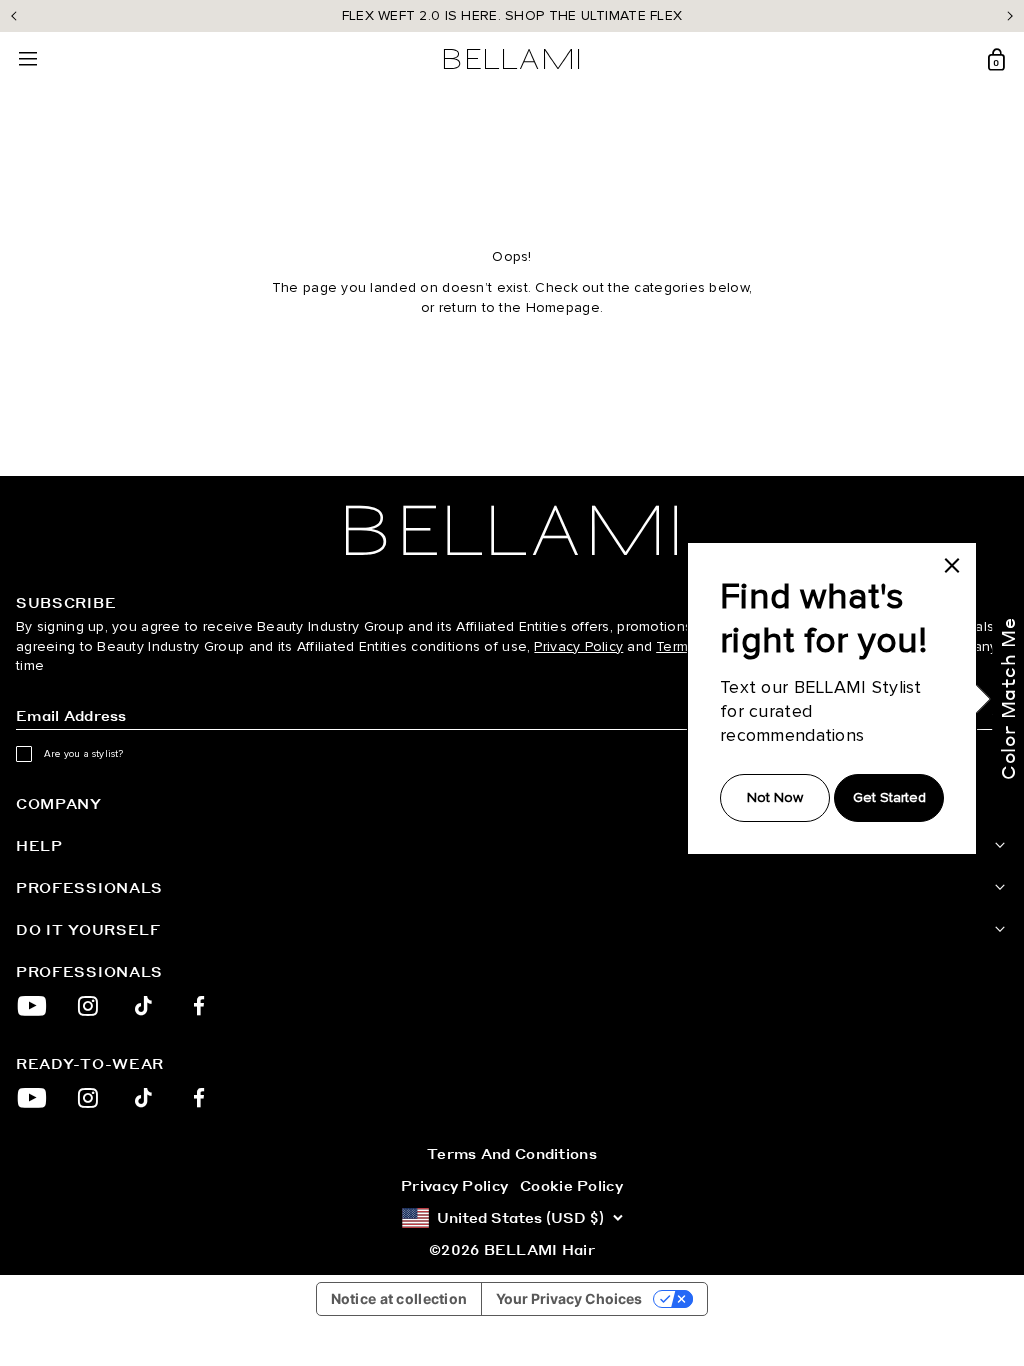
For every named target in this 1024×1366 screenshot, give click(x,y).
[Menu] (28, 60)
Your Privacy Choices (569, 1298)
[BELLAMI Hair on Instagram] (87, 1006)
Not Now (775, 797)
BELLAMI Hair (539, 1249)
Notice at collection (399, 1298)
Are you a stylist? (84, 754)
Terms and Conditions (512, 1153)
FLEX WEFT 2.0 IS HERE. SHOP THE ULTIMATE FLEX (512, 15)
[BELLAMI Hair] (512, 530)
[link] (952, 565)
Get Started (889, 797)
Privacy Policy (578, 646)
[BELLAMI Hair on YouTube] (32, 1006)
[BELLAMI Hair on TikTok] (143, 1006)
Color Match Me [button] (1007, 698)
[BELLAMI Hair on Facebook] (199, 1006)
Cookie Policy (571, 1185)
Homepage (563, 307)
